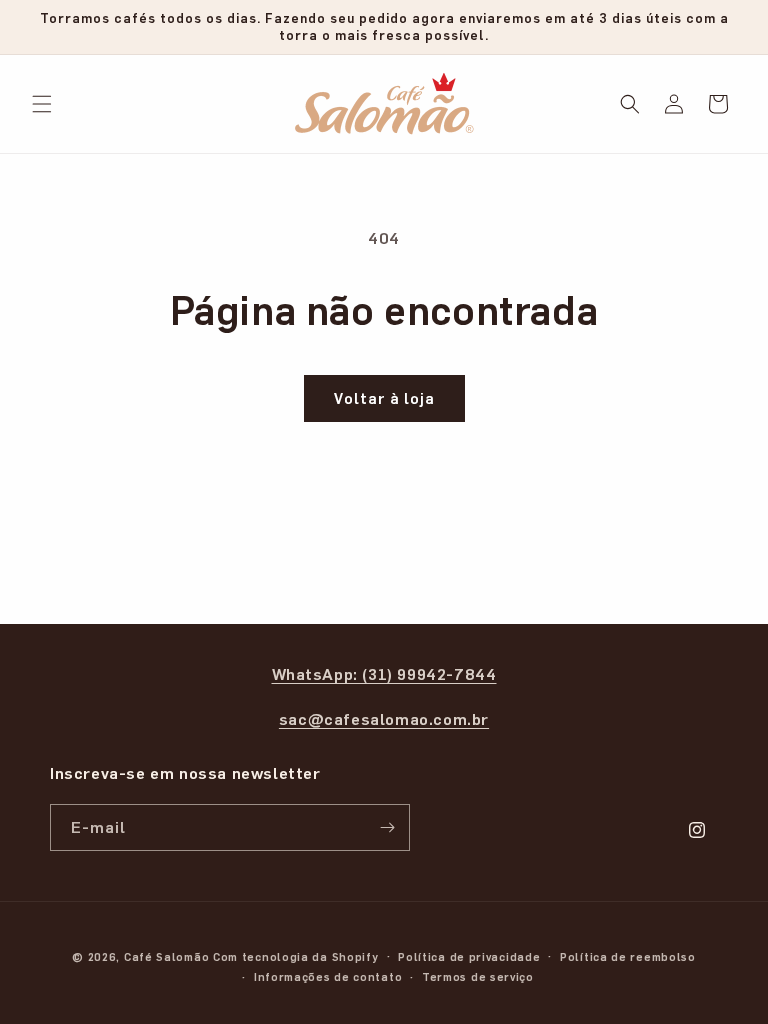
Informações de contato (328, 976)
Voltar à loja (384, 397)
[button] (42, 104)
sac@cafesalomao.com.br (384, 718)
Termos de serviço (478, 976)
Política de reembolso (628, 956)
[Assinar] (387, 827)
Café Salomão (166, 956)
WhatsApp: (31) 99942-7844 (384, 673)
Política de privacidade (469, 956)
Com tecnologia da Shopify (296, 956)
